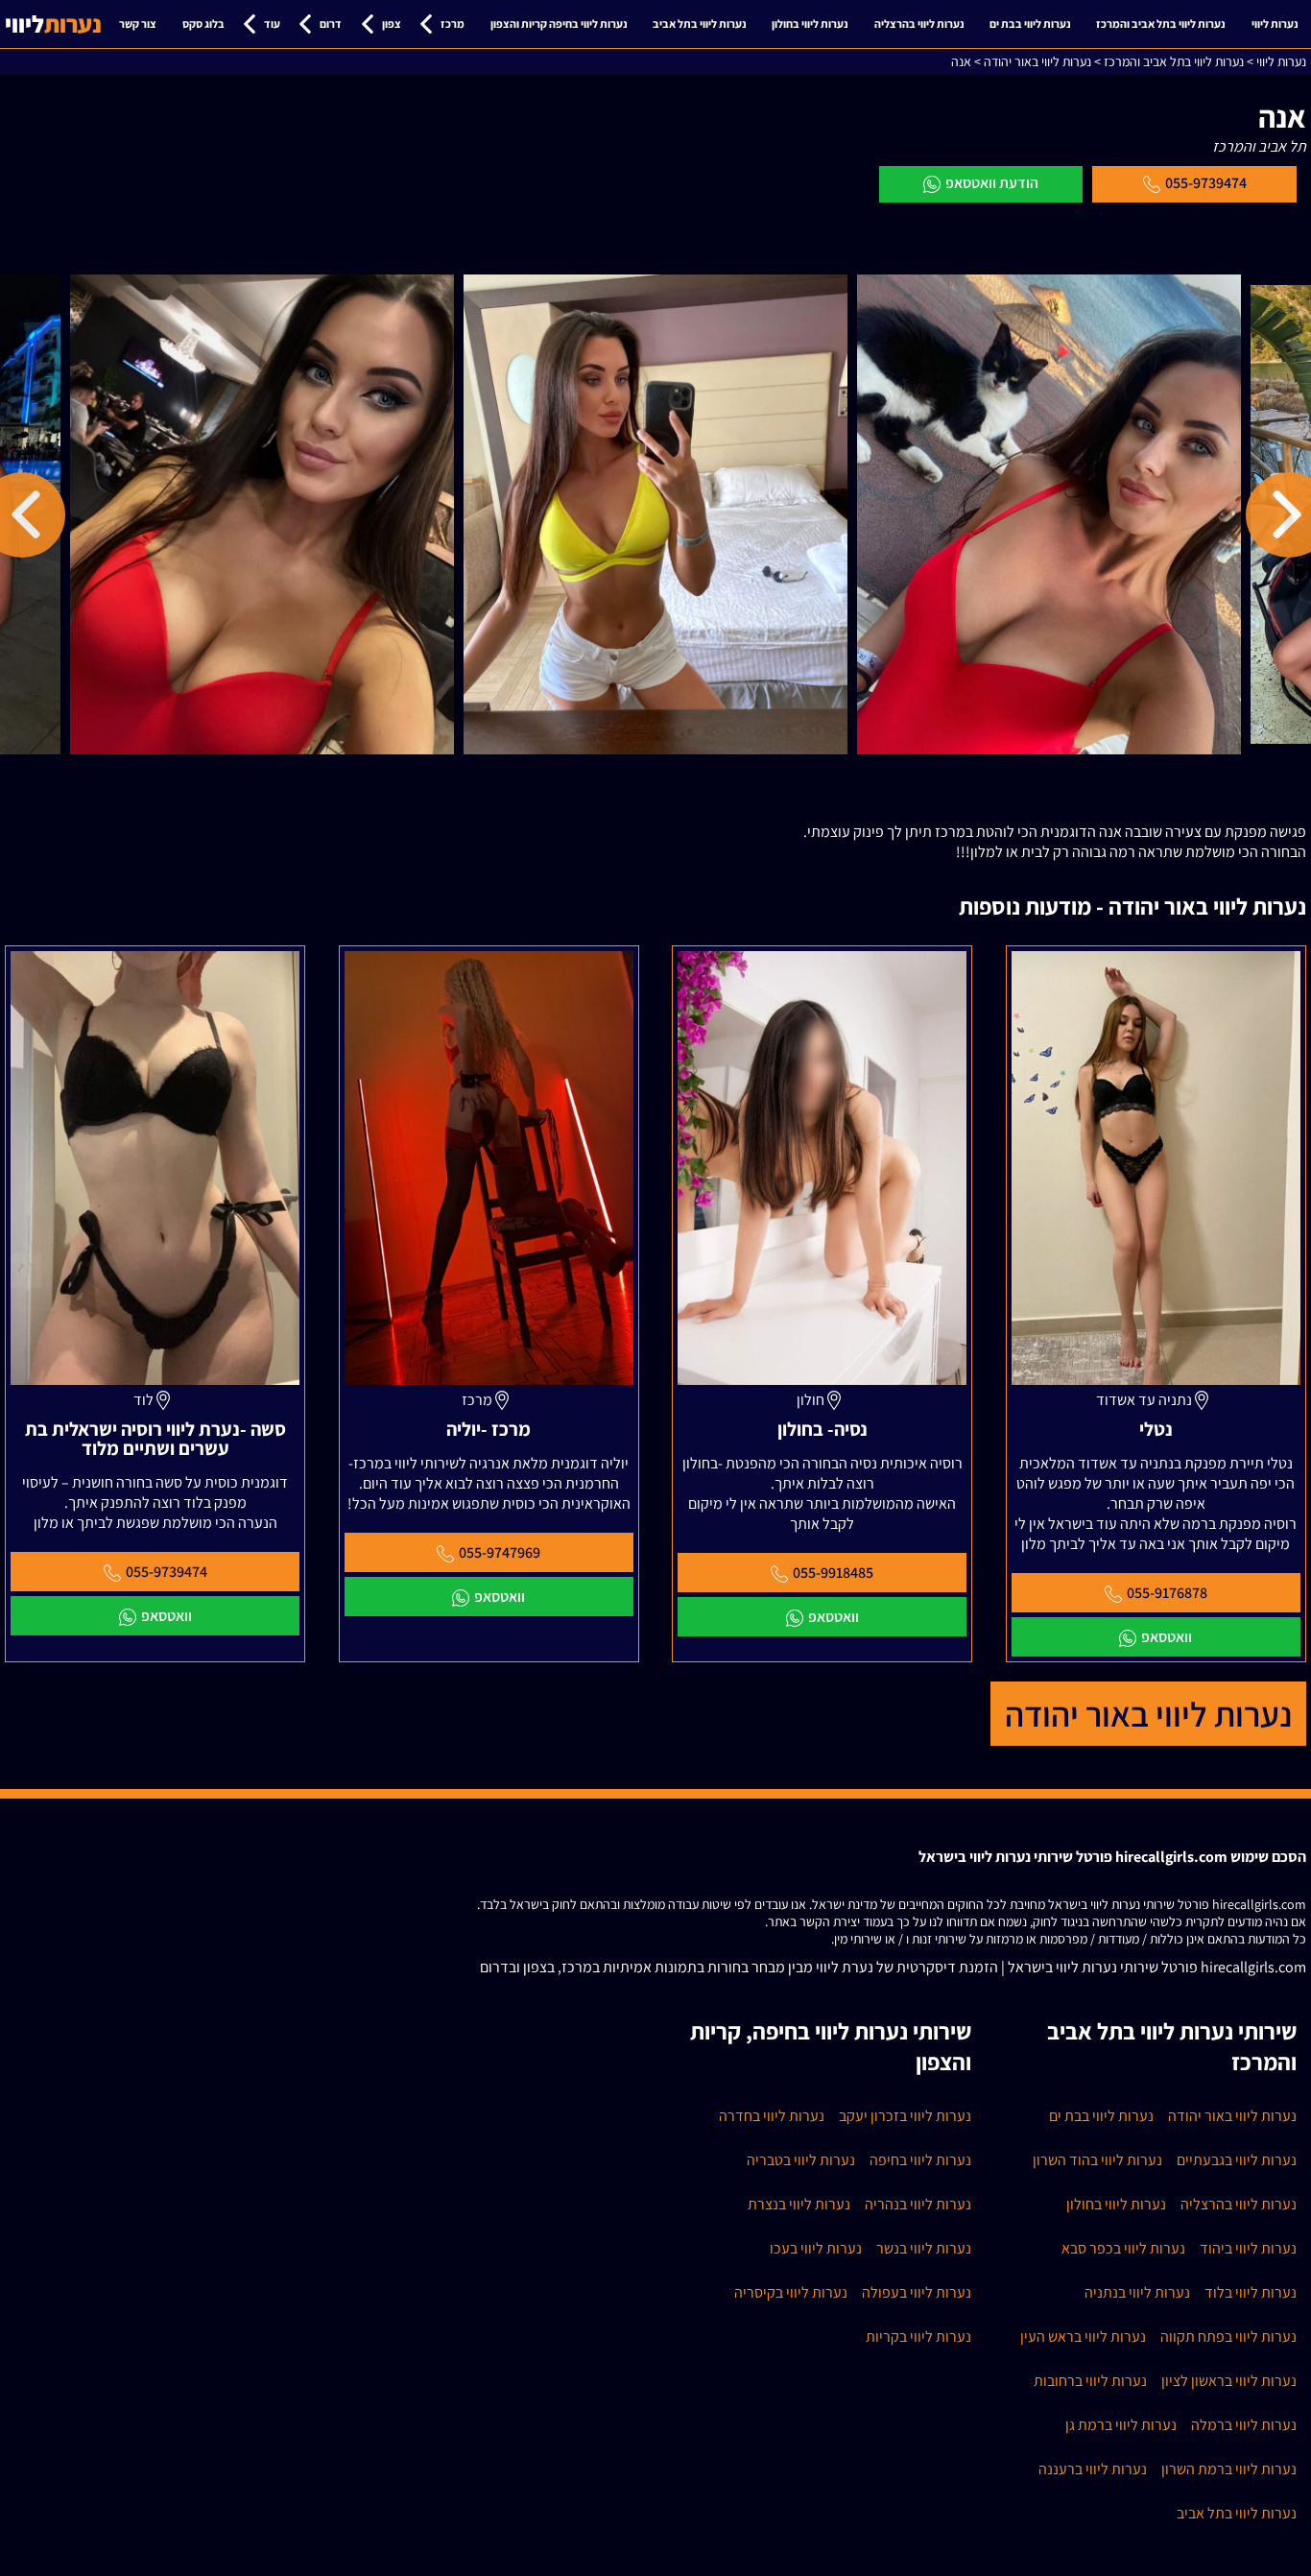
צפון (392, 24)
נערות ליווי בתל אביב (700, 24)
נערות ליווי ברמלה (1244, 2425)
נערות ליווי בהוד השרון (1097, 2160)
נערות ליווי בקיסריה (791, 2292)
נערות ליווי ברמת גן (1121, 2425)
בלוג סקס (203, 24)
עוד (272, 24)
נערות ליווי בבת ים (1030, 24)
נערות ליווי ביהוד (1248, 2248)
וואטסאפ (1167, 1637)
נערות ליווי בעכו (816, 2248)
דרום (331, 24)
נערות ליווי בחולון (810, 24)
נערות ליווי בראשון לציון (1229, 2381)
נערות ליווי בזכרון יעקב (905, 2116)
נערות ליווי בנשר (924, 2248)
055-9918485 (833, 1573)
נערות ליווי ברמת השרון (1229, 2469)
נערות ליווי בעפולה (917, 2292)
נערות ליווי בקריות (918, 2337)
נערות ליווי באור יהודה (1148, 1714)
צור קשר (138, 24)
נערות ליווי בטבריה (801, 2160)
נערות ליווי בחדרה (772, 2116)
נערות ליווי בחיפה (920, 2160)
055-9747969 (500, 1552)
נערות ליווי (1275, 24)
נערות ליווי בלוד (1251, 2292)
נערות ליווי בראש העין (1083, 2337)
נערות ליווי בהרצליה (919, 24)
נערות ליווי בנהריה (918, 2204)
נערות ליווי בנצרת (799, 2204)
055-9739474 (1206, 183)
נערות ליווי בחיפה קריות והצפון (559, 24)
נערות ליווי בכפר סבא (1123, 2248)
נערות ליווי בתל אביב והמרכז (1161, 24)
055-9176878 (1167, 1593)
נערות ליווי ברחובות (1090, 2381)
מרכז (453, 24)
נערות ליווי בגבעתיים (1237, 2160)
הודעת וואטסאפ (992, 183)
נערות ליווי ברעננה (1093, 2469)
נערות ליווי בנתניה (1137, 2292)
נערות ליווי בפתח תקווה (1228, 2337)
